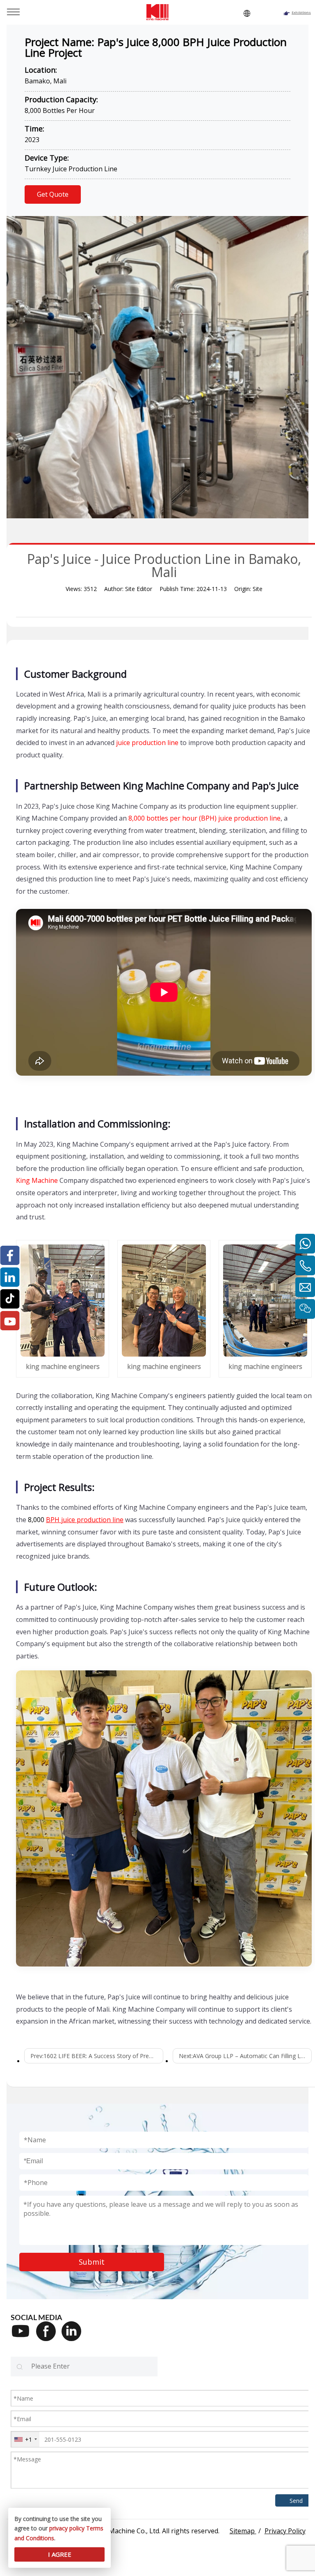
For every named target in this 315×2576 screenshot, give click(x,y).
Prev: (97, 2056)
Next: (245, 2056)
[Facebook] (49, 2337)
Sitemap (243, 2531)
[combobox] (25, 2439)
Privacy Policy (285, 2531)
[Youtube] (23, 2337)
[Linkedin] (74, 2337)
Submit (92, 2262)
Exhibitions (301, 12)
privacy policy (67, 2528)
